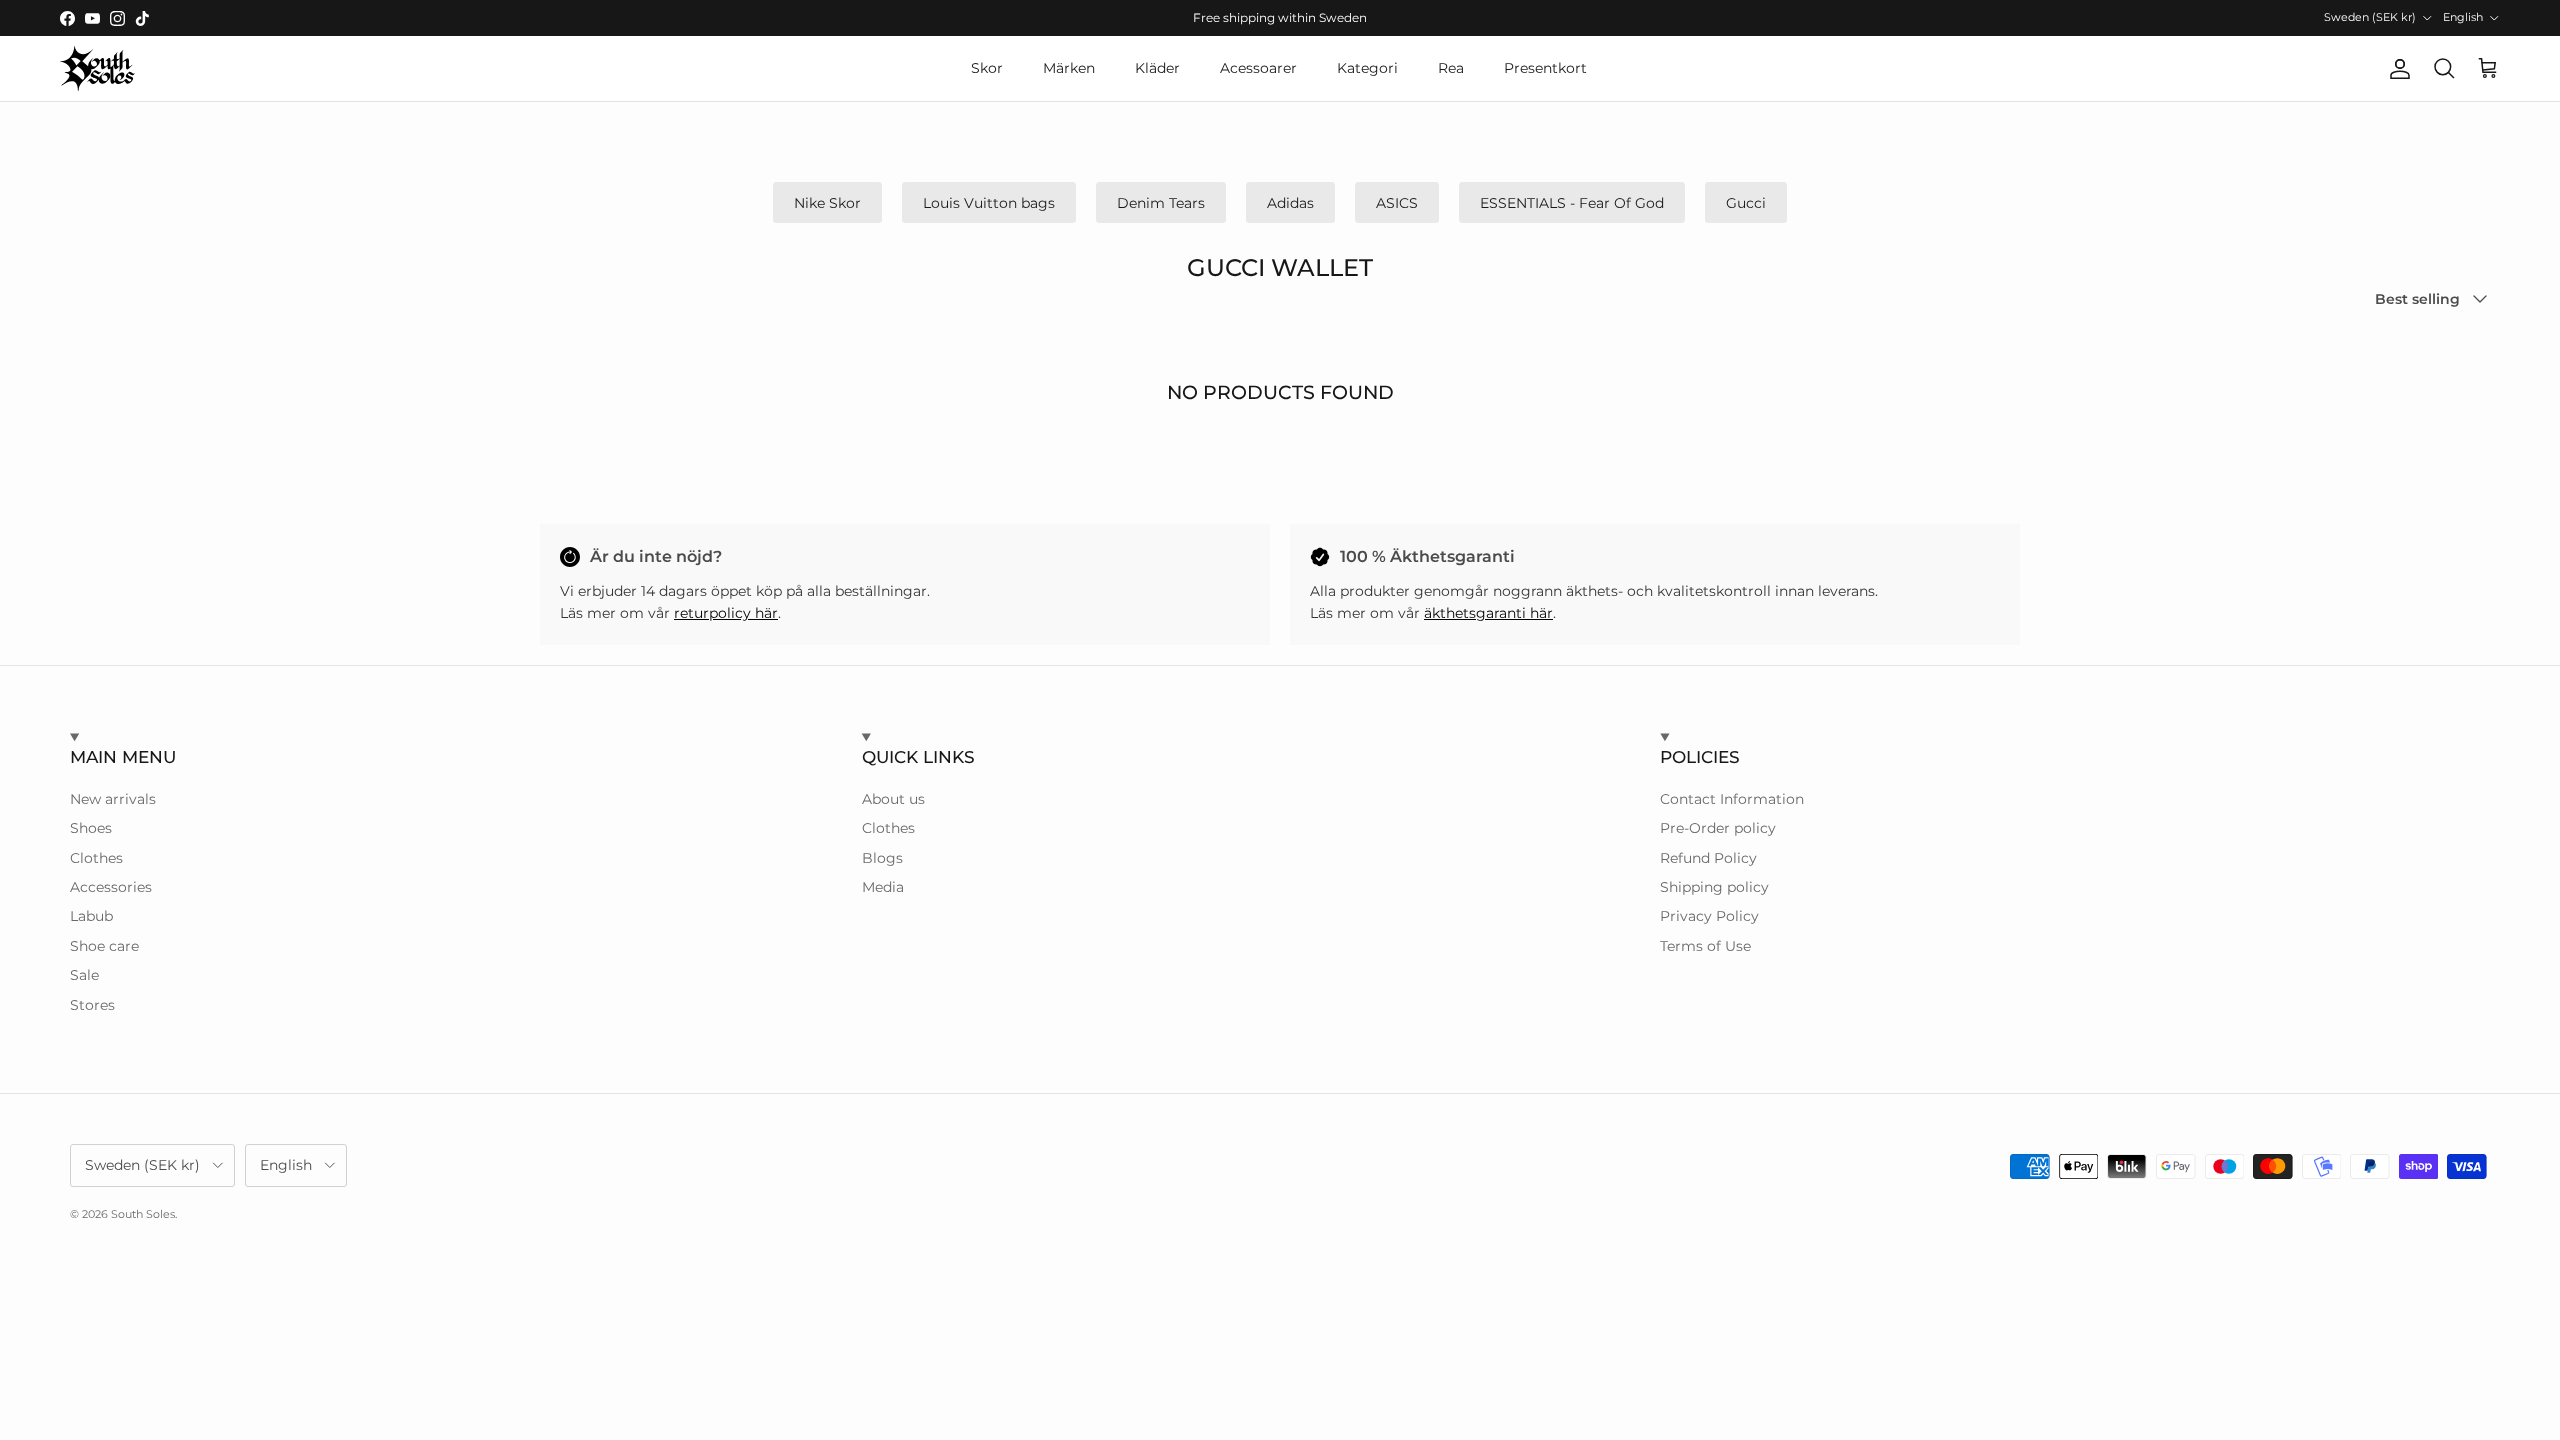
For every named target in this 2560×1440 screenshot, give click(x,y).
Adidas (1290, 203)
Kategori (1367, 68)
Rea (1451, 68)
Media (883, 887)
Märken (1069, 68)
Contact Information (1732, 799)
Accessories (111, 887)
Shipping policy (1714, 887)
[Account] (2396, 69)
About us (893, 799)
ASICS (1397, 203)
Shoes (91, 828)
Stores (92, 1005)
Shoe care (104, 946)
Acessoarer (1258, 68)
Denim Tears (1161, 203)
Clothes (96, 858)
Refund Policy (1708, 858)
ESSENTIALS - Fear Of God (1572, 203)
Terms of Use (1705, 946)
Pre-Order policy (1718, 828)
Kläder (1157, 68)
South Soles (143, 1214)
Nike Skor (827, 203)
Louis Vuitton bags (989, 203)
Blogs (882, 858)
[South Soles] (97, 68)
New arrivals (113, 799)
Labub (91, 916)
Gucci (1746, 203)
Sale (84, 975)
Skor (987, 68)
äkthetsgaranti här (1488, 613)
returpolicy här (726, 613)
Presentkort (1545, 68)
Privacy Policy (1709, 916)
